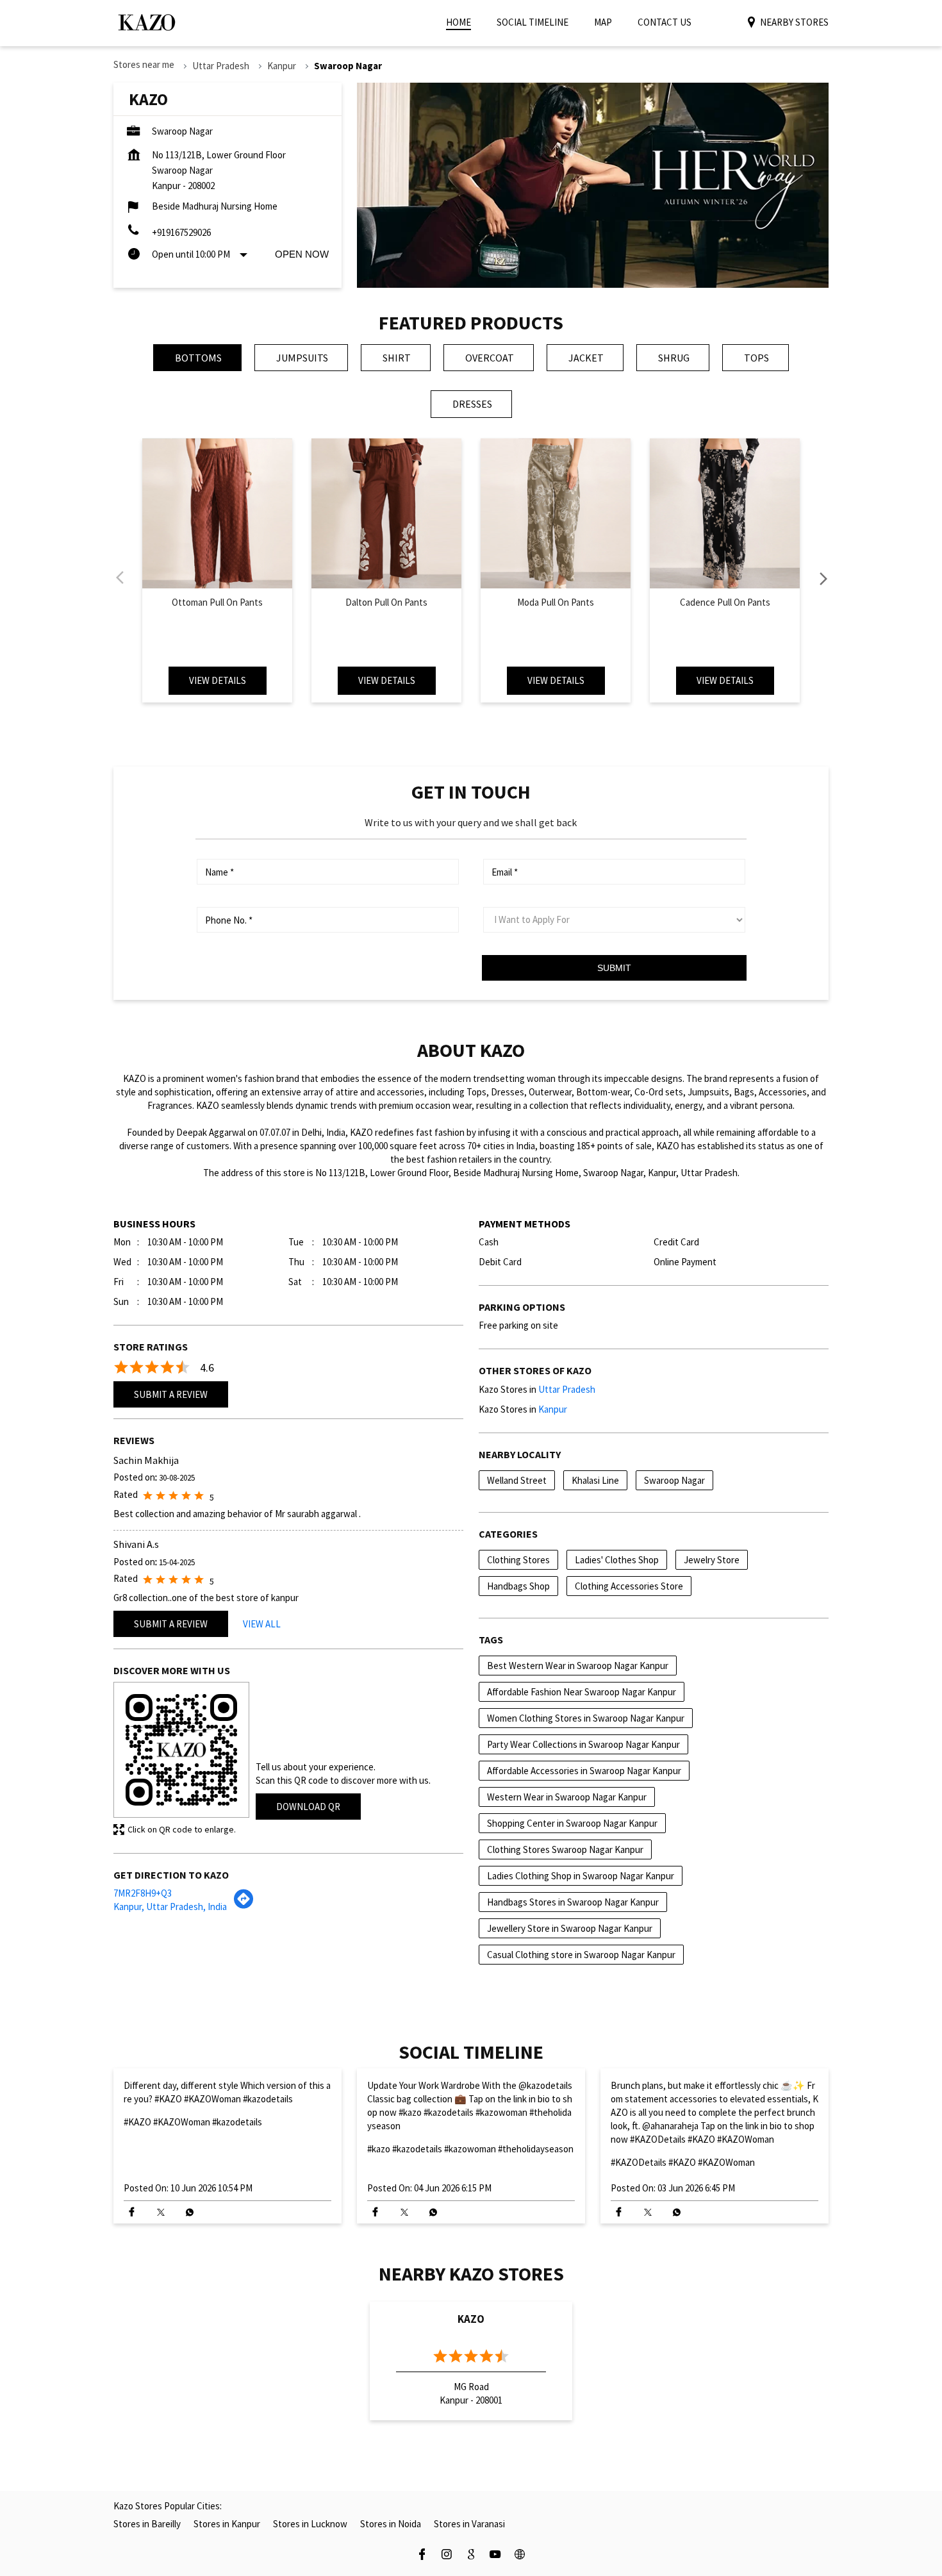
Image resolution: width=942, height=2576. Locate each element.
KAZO (471, 2319)
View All (262, 1624)
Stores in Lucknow (310, 2524)
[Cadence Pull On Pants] (725, 513)
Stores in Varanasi (469, 2524)
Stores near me (144, 64)
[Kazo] (147, 22)
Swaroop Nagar (674, 1480)
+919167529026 (181, 232)
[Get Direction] (244, 1905)
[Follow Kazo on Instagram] (447, 2556)
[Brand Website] (520, 2556)
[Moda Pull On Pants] (556, 513)
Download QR (308, 1807)
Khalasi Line (595, 1480)
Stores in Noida (391, 2524)
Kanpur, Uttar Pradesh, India (170, 1907)
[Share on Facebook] (132, 2212)
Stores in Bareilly (147, 2524)
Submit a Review (171, 1394)
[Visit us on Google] (471, 2556)
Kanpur (282, 66)
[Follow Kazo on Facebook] (422, 2556)
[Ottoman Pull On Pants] (217, 513)
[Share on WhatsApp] (189, 2212)
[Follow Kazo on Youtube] (495, 2556)
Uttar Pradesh (221, 66)
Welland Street (517, 1480)
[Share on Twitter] (161, 2212)
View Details (218, 680)
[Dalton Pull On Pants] (386, 513)
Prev (121, 578)
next (821, 578)
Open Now (302, 254)
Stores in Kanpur (227, 2524)
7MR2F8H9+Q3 (143, 1893)
